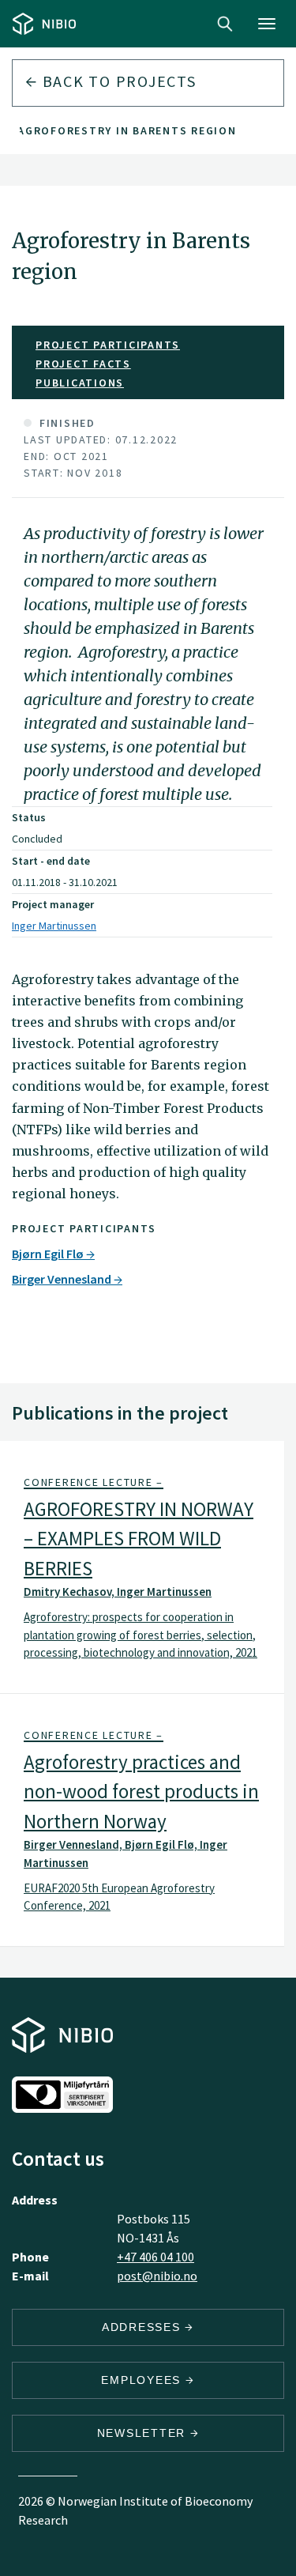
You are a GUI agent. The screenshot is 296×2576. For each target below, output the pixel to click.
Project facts (83, 364)
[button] (142, 1567)
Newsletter (144, 2433)
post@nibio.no (157, 2276)
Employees (143, 2380)
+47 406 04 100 (155, 2257)
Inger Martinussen (54, 926)
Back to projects (117, 81)
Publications (80, 383)
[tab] (142, 1567)
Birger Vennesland (63, 1279)
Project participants (108, 345)
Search (225, 24)
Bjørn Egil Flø (49, 1254)
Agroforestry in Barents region (127, 130)
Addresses (144, 2327)
